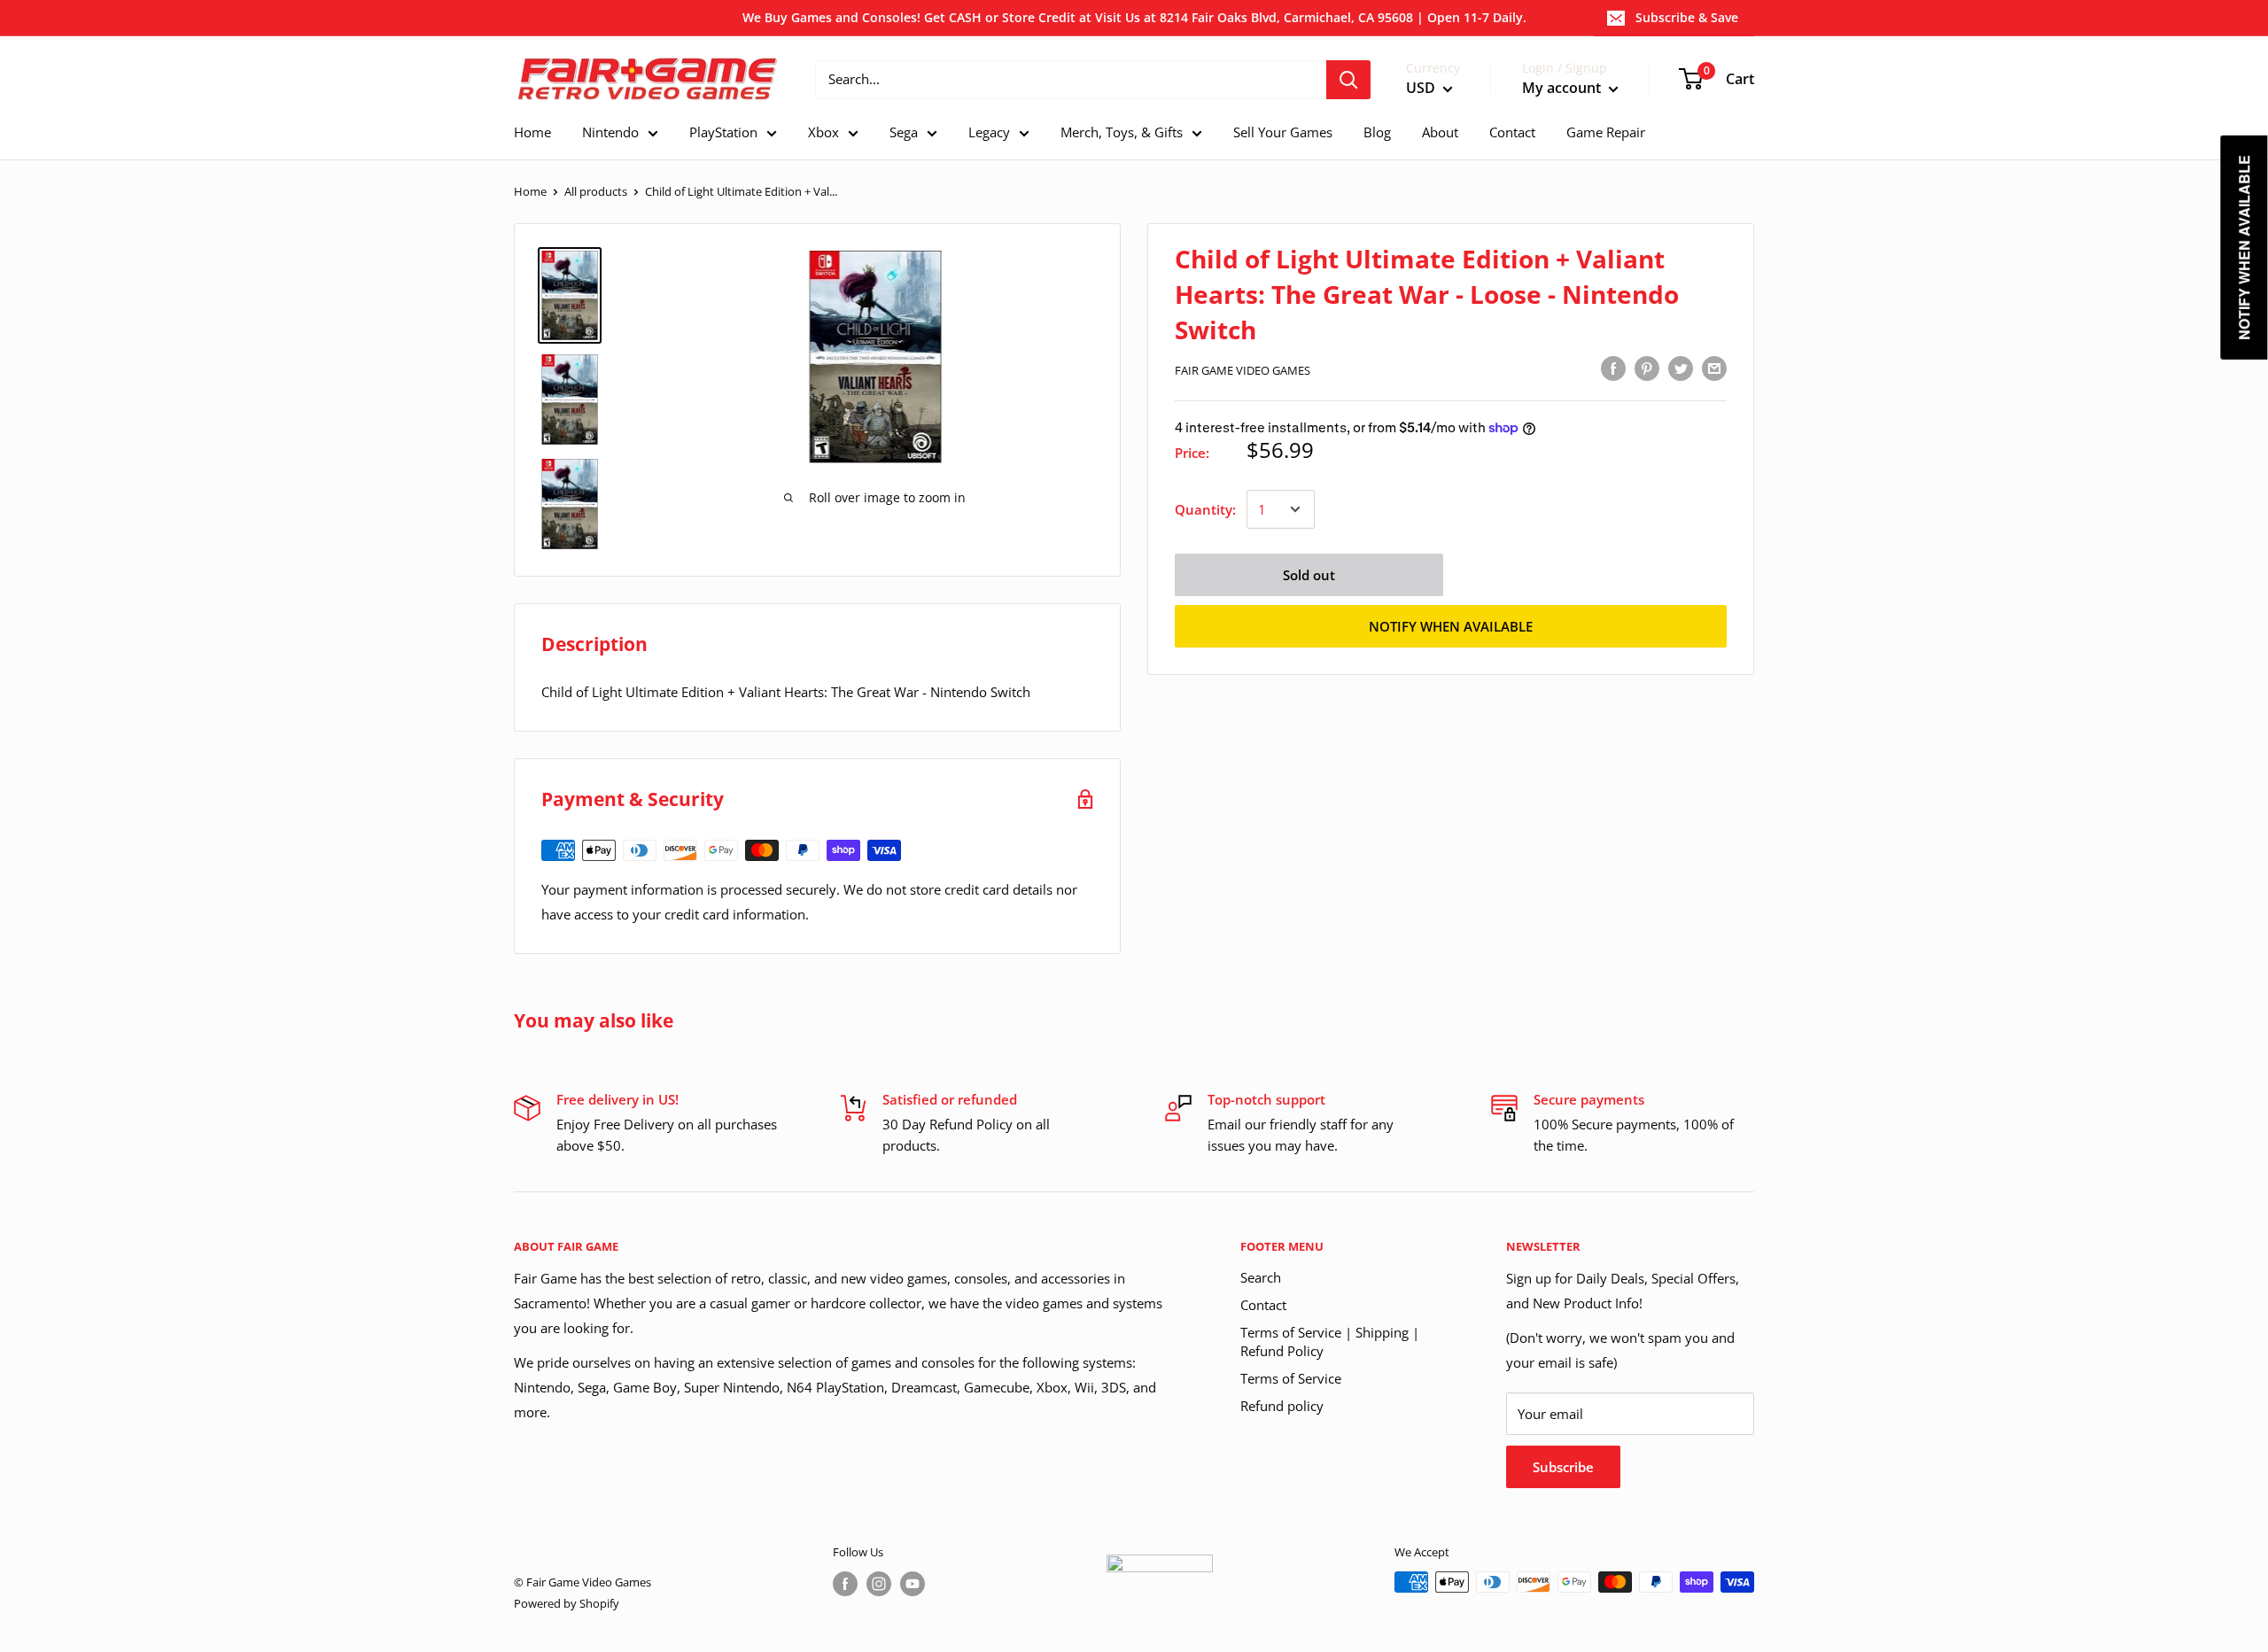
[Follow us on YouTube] (913, 1584)
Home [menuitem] (532, 132)
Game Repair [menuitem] (1606, 132)
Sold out (1309, 575)
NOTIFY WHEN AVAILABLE (1451, 626)
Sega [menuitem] (904, 132)
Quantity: (1205, 509)
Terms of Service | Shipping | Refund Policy (1330, 1342)
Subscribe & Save (1687, 17)
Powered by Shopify (567, 1603)
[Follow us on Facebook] (845, 1584)
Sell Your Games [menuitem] (1283, 132)
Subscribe (1563, 1467)
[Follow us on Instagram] (879, 1584)
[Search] (1348, 80)
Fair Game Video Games (1243, 370)
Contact (1263, 1305)
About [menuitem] (1440, 132)
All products (596, 191)
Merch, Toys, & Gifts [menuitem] (1122, 132)
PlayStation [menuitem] (723, 132)
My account (1563, 88)
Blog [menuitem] (1377, 132)
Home (530, 191)
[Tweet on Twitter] (1681, 368)
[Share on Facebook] (1613, 368)
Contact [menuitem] (1512, 132)
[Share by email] (1714, 368)
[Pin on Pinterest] (1647, 368)
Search (1261, 1277)
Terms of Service (1291, 1378)
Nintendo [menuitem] (610, 132)
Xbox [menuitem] (823, 132)
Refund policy (1282, 1406)
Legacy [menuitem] (989, 132)
